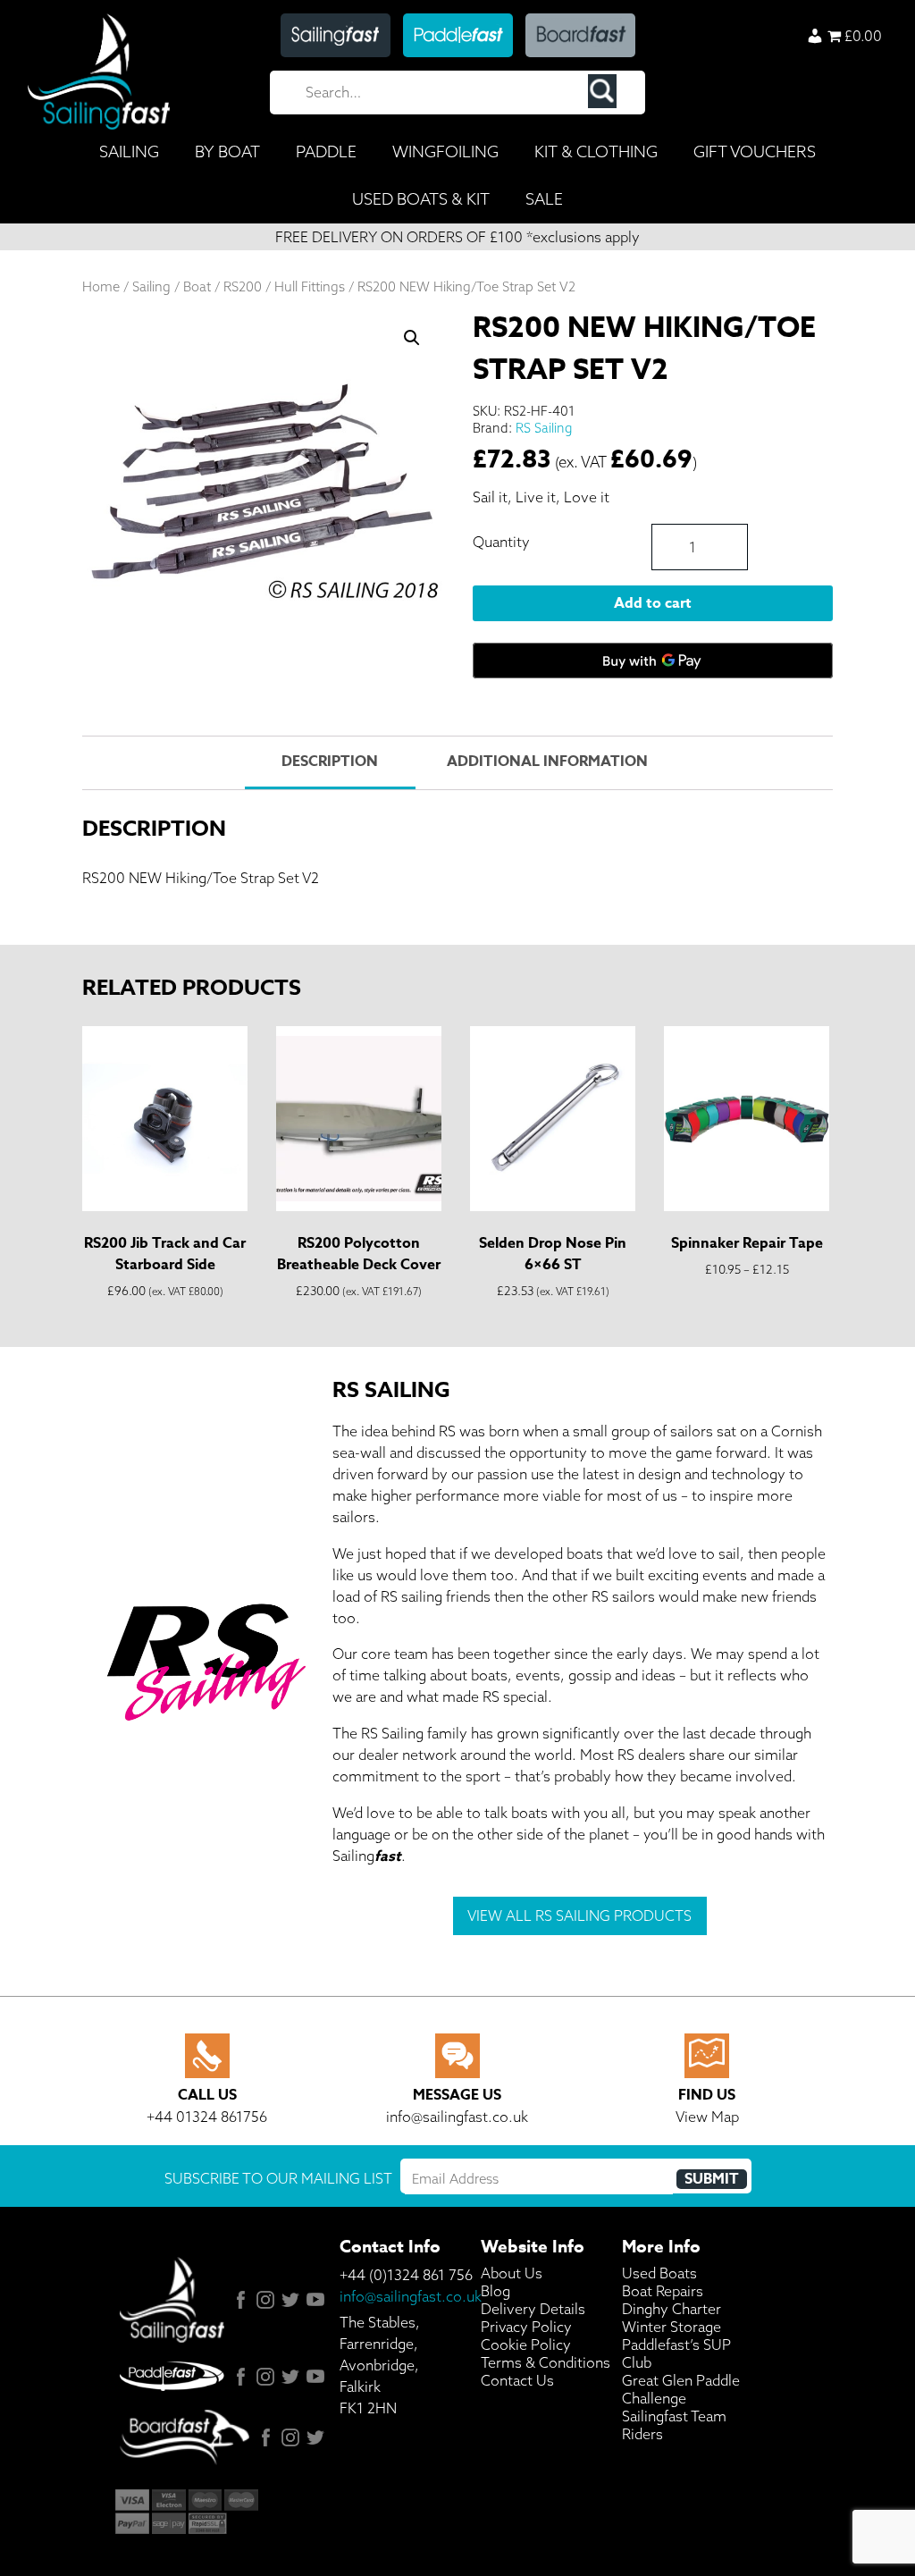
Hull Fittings (310, 286)
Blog (495, 2291)
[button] (412, 338)
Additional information (547, 762)
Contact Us (517, 2380)
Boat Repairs (663, 2291)
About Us (512, 2273)
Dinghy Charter (672, 2309)
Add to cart (653, 603)
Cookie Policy (526, 2344)
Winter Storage (672, 2327)
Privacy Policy (526, 2327)
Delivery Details (533, 2309)
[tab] (330, 763)
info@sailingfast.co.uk (411, 2296)
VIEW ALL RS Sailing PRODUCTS (579, 1915)
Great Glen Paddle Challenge (681, 2389)
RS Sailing (544, 428)
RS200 (243, 286)
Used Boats (659, 2273)
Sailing (151, 286)
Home (101, 286)
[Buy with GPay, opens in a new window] (653, 661)
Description (330, 762)
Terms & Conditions (546, 2362)
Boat (197, 286)
